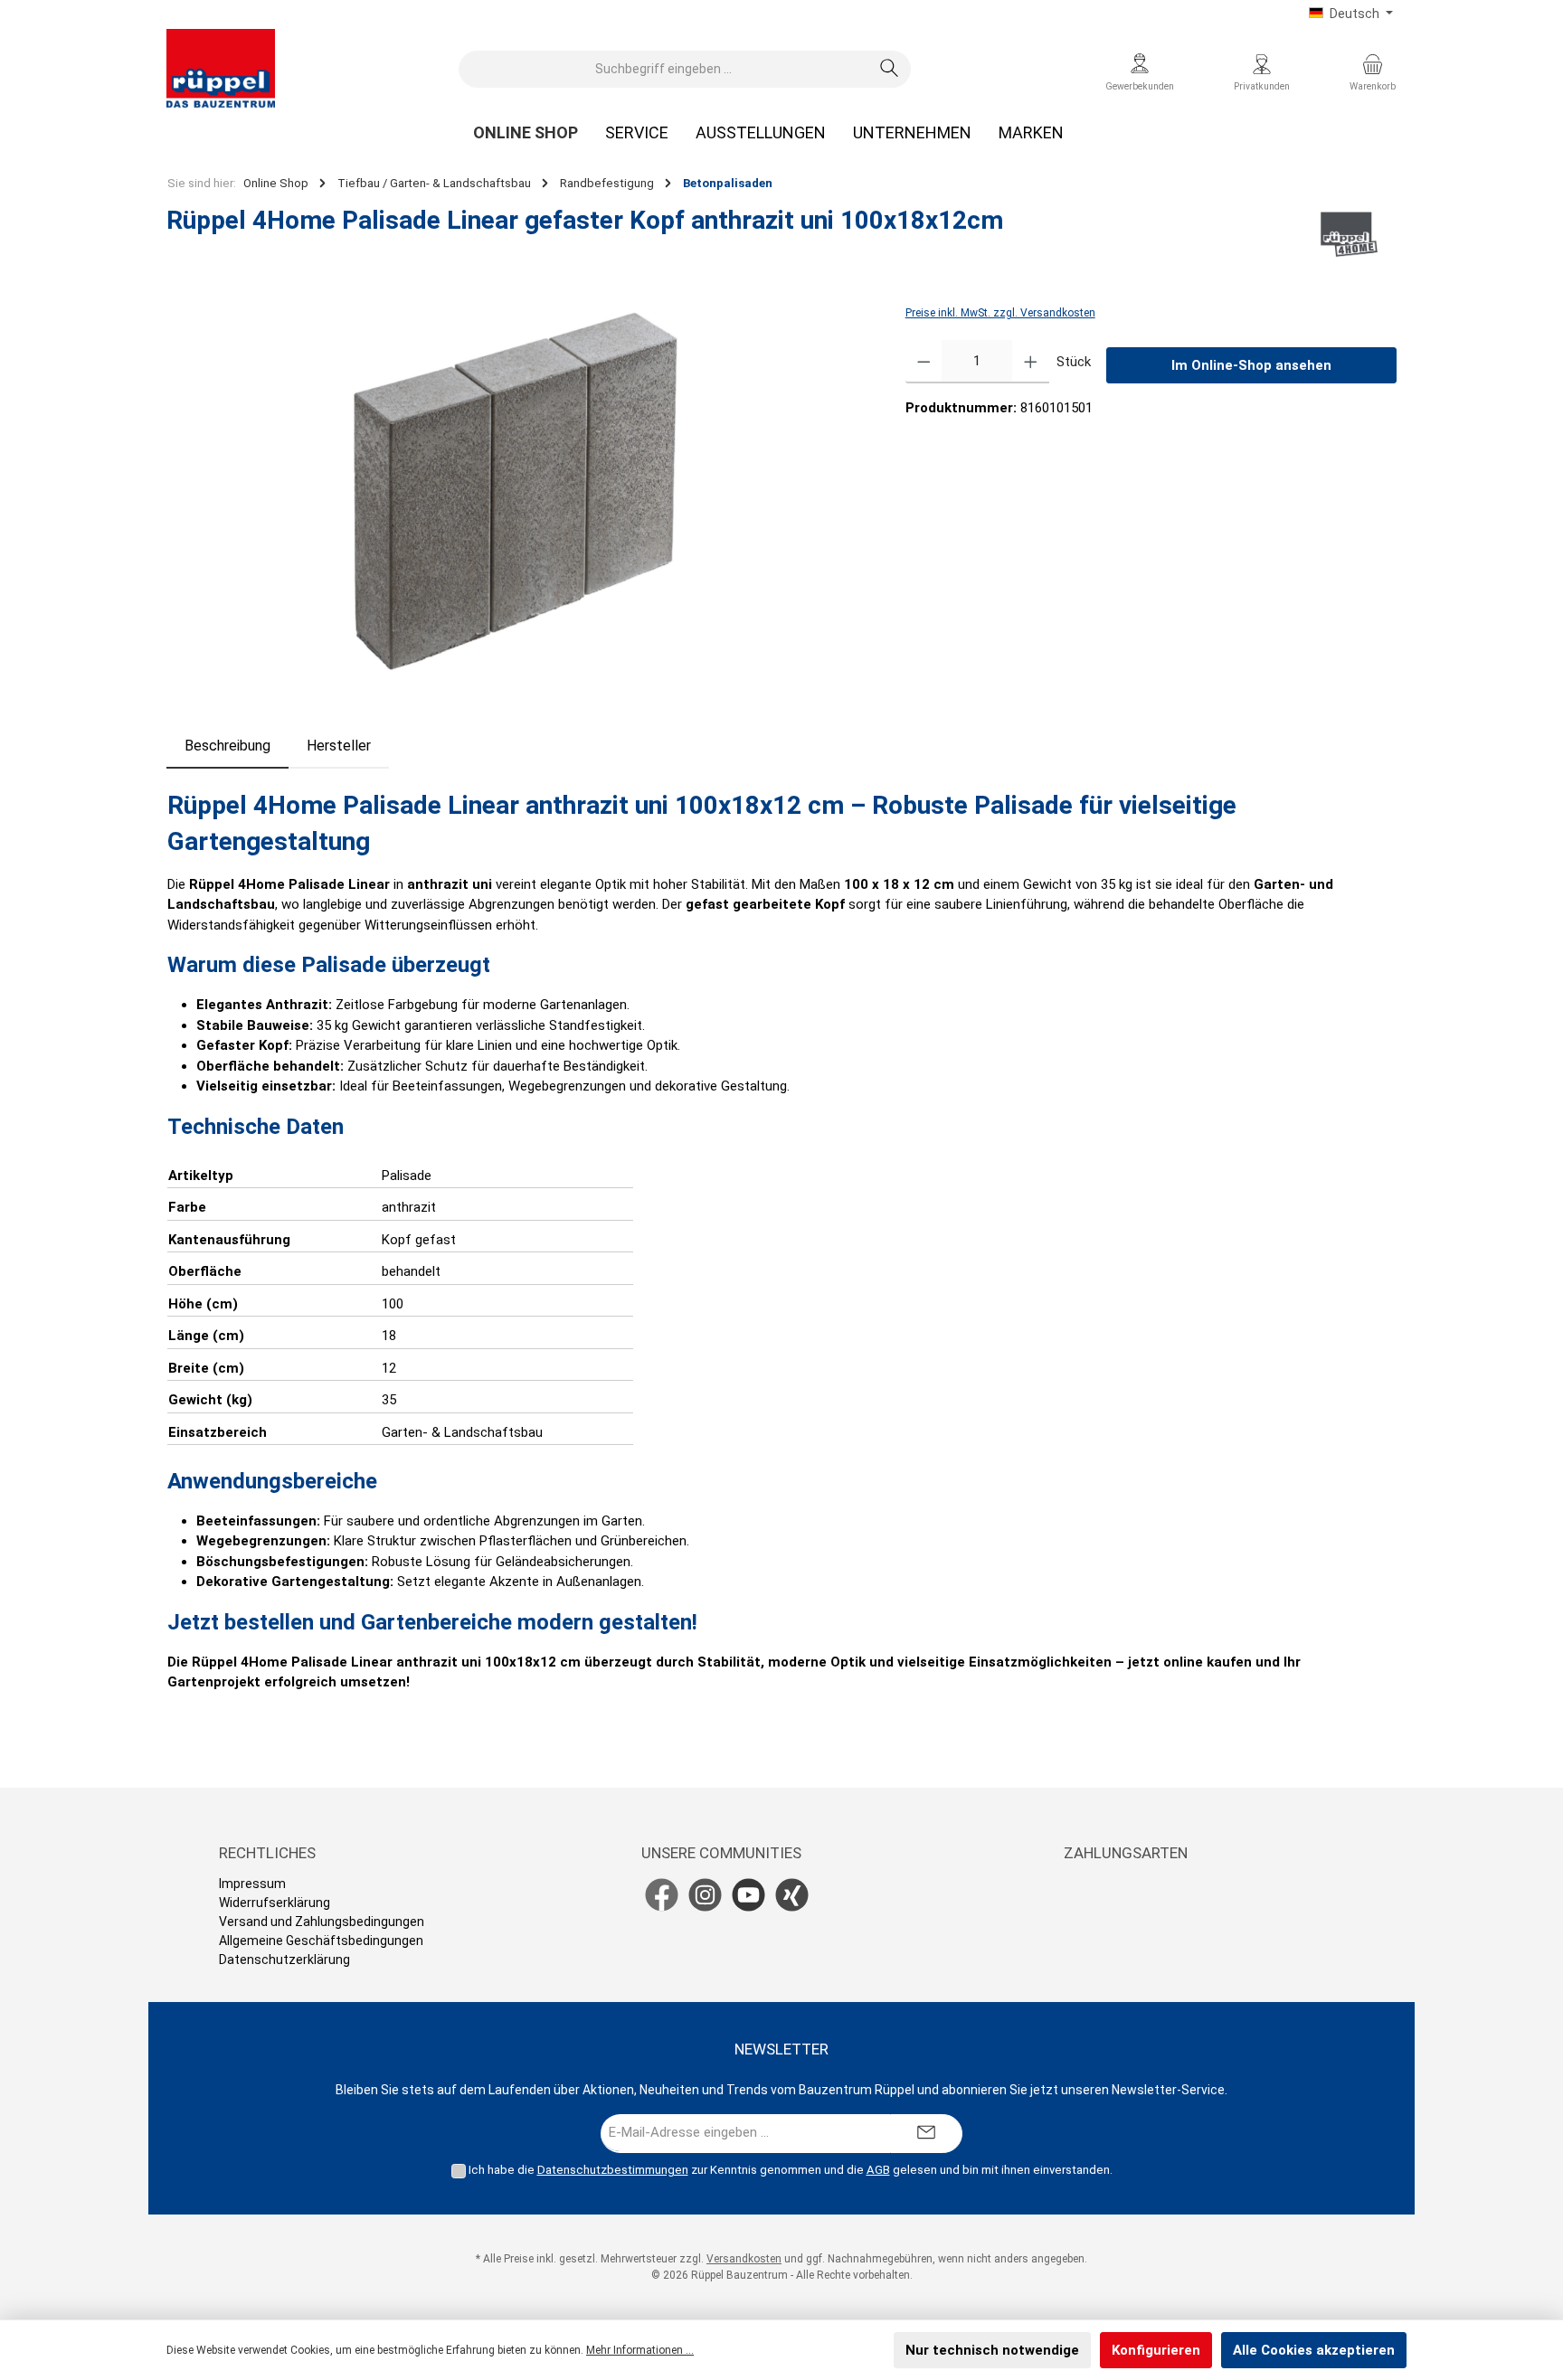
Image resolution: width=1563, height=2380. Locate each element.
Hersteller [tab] (339, 746)
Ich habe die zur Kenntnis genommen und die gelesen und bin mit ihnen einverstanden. (791, 2170)
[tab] (227, 746)
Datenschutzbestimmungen (613, 2170)
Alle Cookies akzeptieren (1314, 2350)
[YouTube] (748, 1895)
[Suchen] (890, 69)
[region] (518, 496)
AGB (878, 2170)
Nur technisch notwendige (992, 2350)
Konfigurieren (1156, 2350)
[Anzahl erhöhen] (1031, 362)
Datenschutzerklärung (284, 1960)
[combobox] (664, 69)
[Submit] (926, 2134)
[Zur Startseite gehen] (221, 69)
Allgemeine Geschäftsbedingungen (321, 1941)
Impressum (252, 1884)
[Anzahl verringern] (924, 362)
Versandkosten (744, 2259)
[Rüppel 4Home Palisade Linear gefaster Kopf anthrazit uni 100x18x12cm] (517, 496)
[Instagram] (705, 1895)
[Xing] (792, 1895)
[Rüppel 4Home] (1349, 234)
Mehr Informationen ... (640, 2350)
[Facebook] (662, 1895)
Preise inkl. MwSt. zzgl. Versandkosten (1000, 313)
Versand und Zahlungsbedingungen (322, 1922)
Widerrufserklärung (275, 1903)
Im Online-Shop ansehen (1251, 365)
